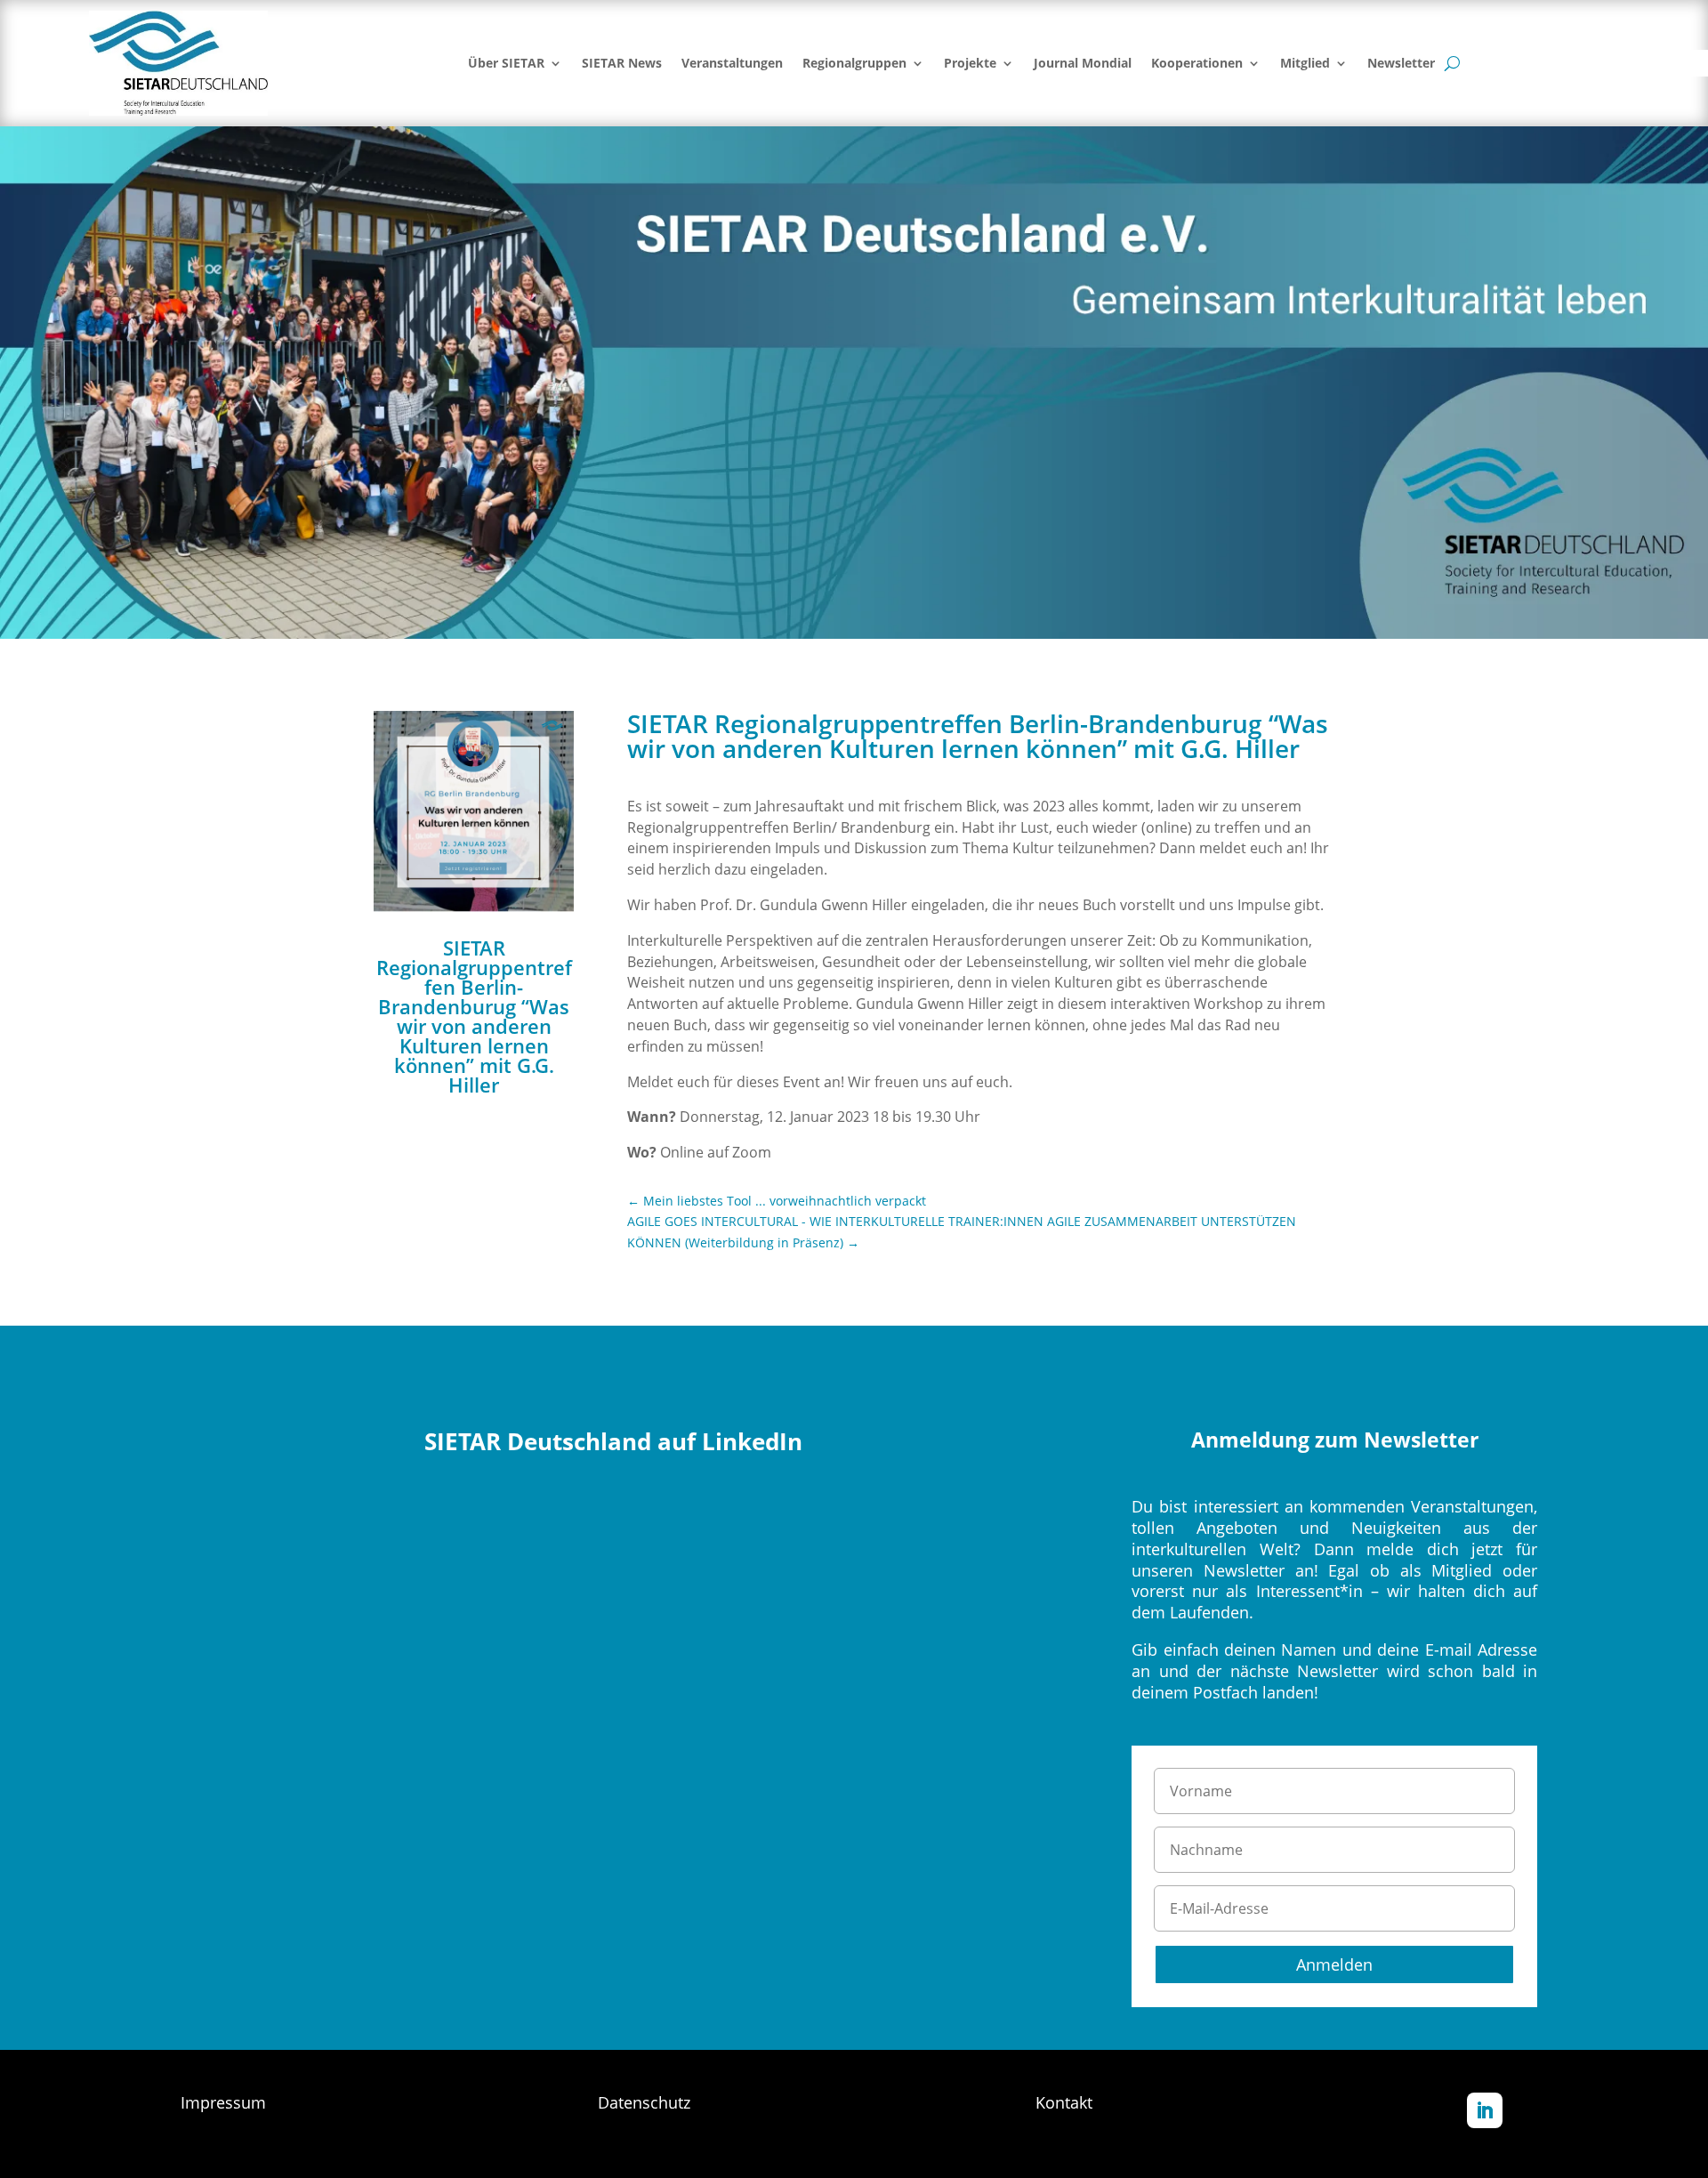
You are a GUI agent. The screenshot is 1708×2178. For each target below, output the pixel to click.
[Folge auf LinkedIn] (1485, 2110)
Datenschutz (644, 2102)
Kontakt (1064, 2102)
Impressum (223, 2102)
